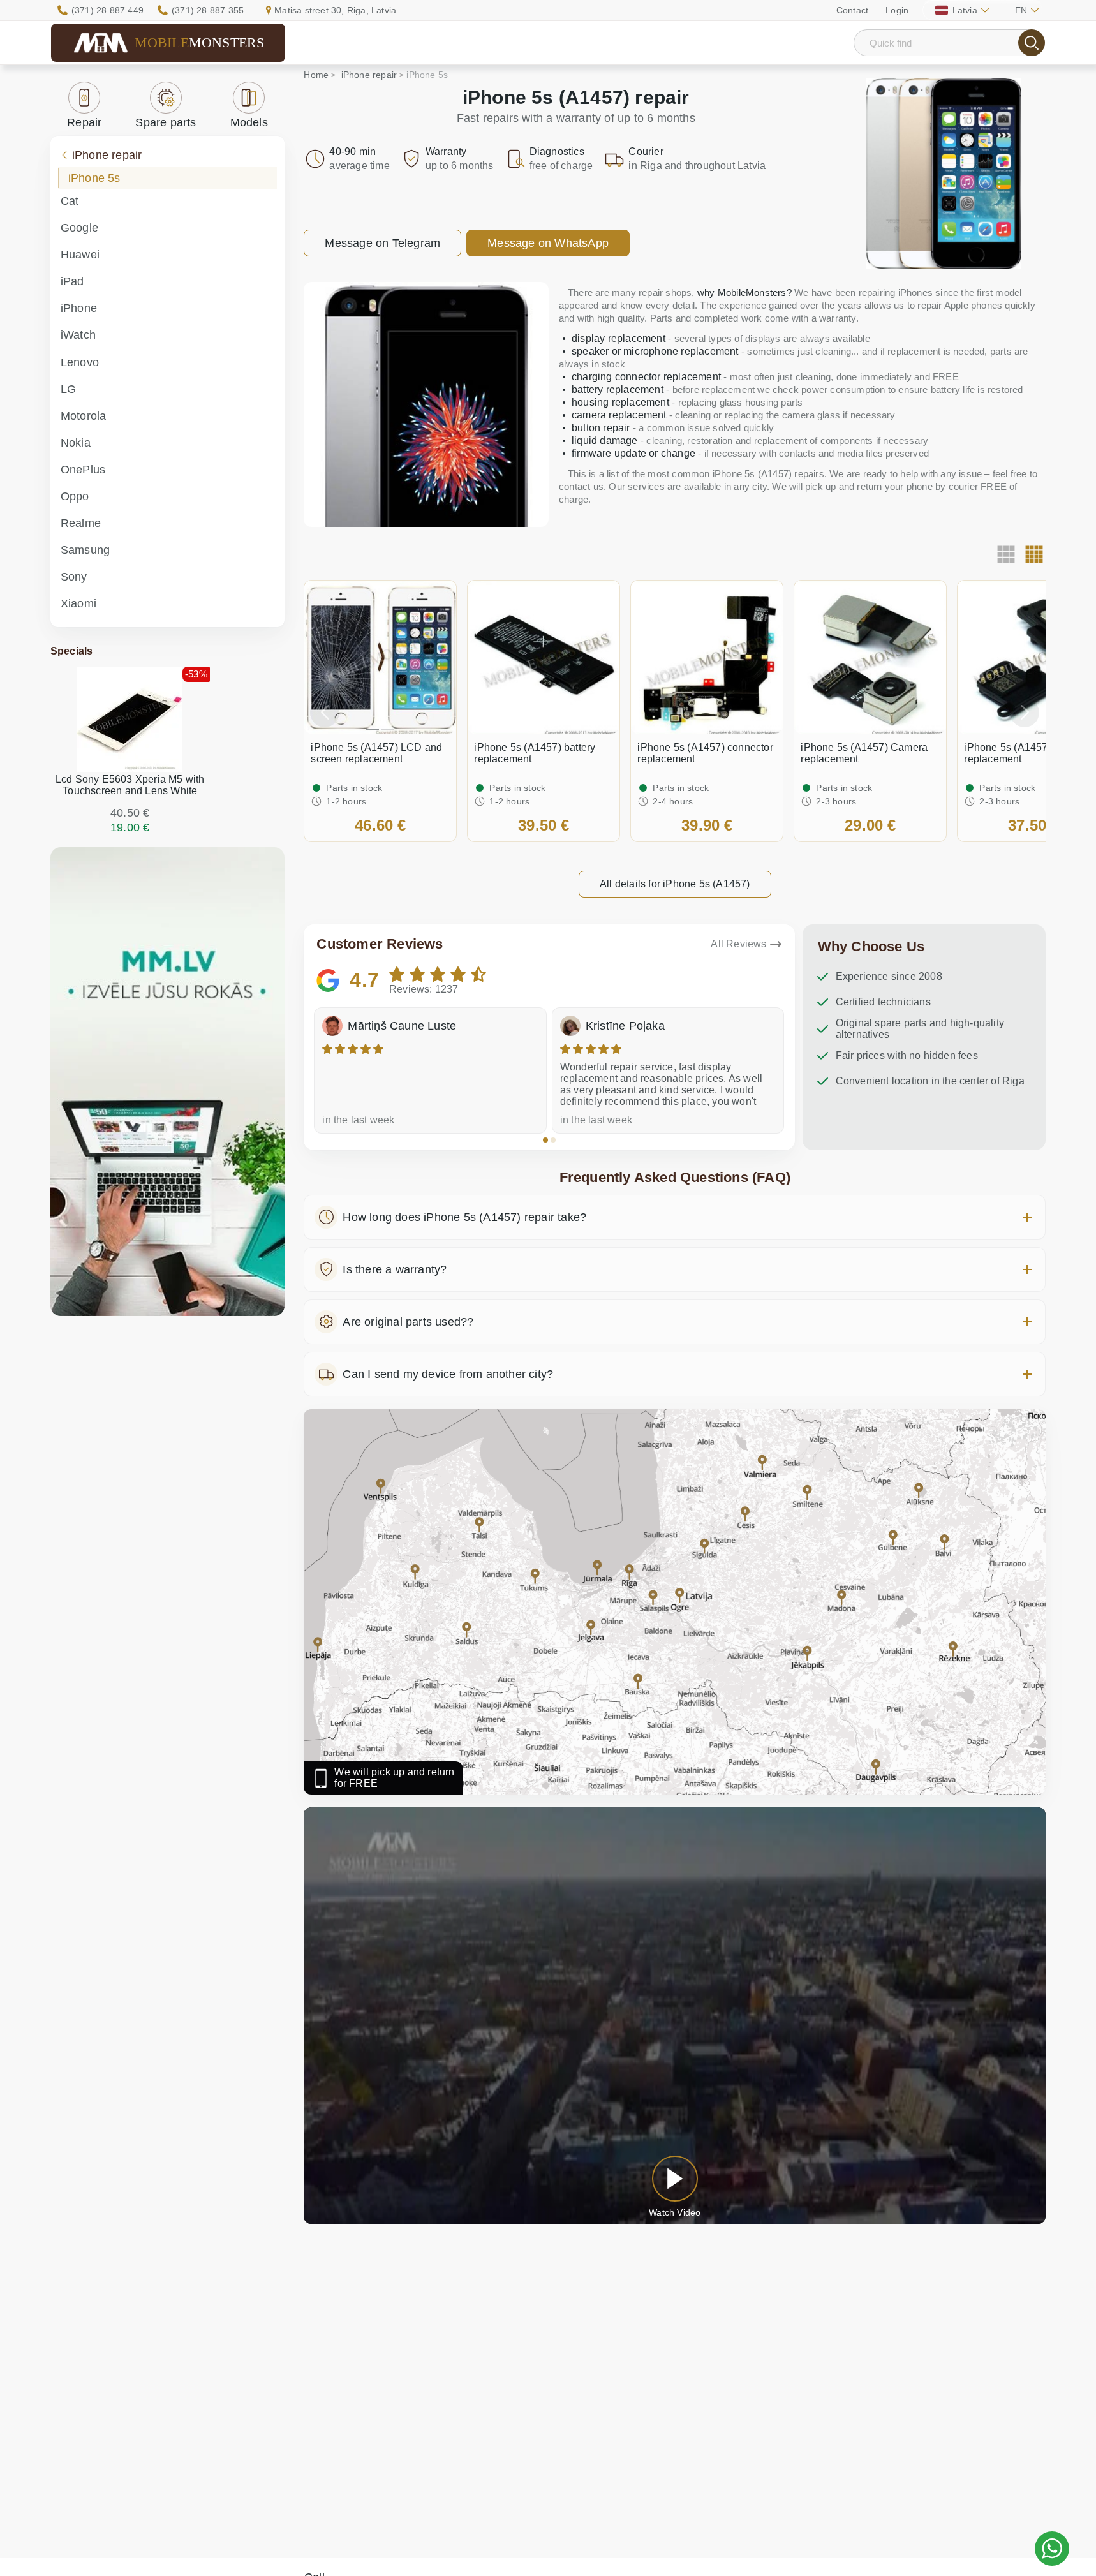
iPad (72, 281)
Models (249, 122)
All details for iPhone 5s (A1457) (675, 884)
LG (68, 389)
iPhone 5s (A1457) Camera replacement (864, 753)
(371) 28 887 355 (208, 10)
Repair (84, 122)
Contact (852, 10)
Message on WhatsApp (548, 243)
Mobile (200, 42)
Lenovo (80, 362)
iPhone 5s (94, 178)
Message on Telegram (382, 243)
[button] (545, 1140)
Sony (74, 577)
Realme (81, 523)
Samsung (85, 550)
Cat (70, 201)
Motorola (84, 416)
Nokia (76, 443)
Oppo (75, 496)
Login (897, 10)
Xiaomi (78, 603)
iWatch (78, 335)
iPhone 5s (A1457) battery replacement (535, 753)
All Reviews (738, 944)
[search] (1032, 43)
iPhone (79, 308)
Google (79, 228)
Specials (72, 651)
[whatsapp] (1052, 2549)
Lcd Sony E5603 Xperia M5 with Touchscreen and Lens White (130, 785)
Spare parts (166, 122)
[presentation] (325, 713)
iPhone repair (107, 155)
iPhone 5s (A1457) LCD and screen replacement (376, 753)
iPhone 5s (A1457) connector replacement (705, 753)
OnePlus (83, 470)
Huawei (80, 255)
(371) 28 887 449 (107, 10)
